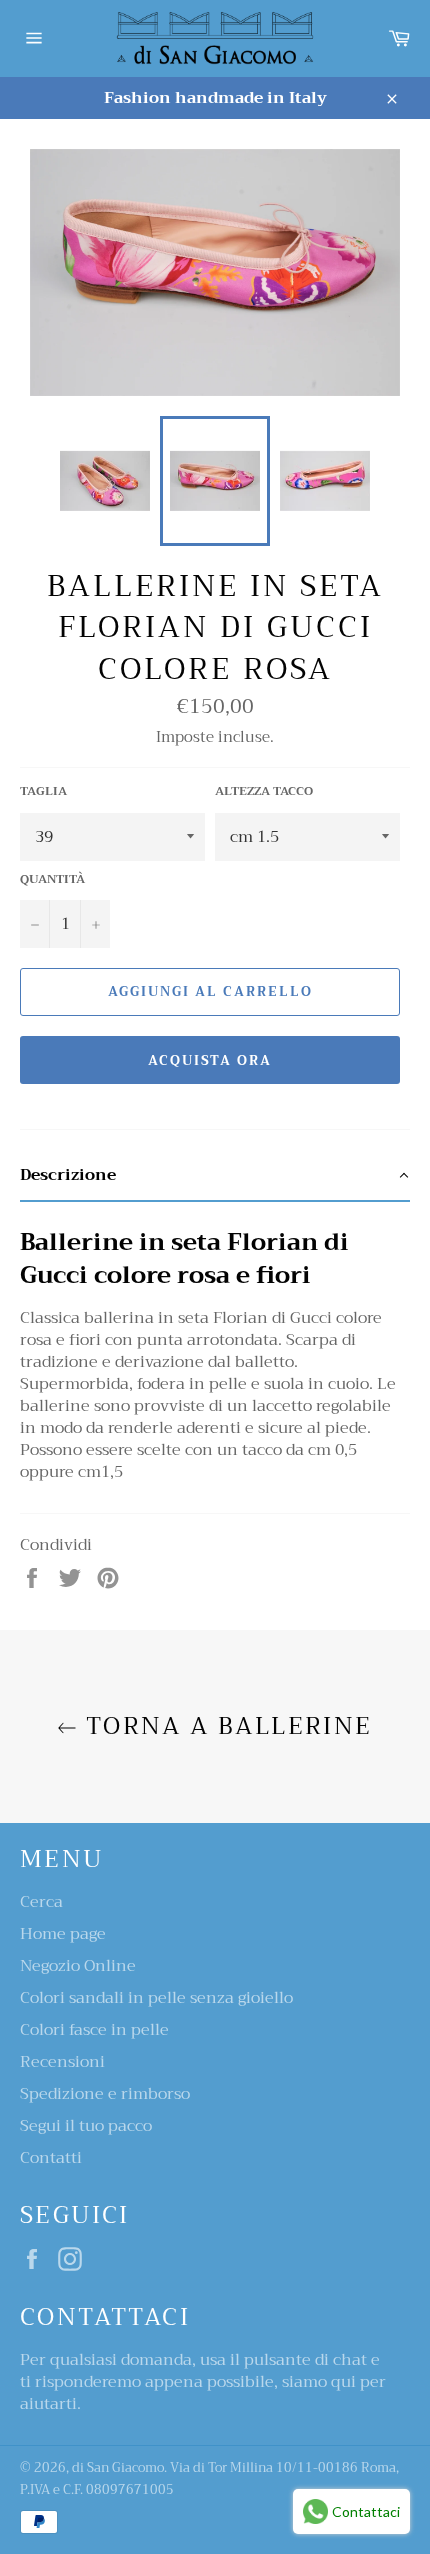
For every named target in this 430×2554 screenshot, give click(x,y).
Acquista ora (210, 1060)
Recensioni (62, 2062)
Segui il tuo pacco (86, 2126)
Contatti (51, 2158)
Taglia (43, 791)
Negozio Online (78, 1966)
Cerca (41, 1902)
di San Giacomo (118, 2468)
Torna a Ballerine (224, 1726)
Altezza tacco (264, 791)
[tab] (215, 1176)
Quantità (52, 879)
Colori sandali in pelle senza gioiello (156, 1998)
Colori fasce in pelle (94, 2030)
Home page (63, 1934)
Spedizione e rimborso (105, 2094)
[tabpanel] (215, 1347)
